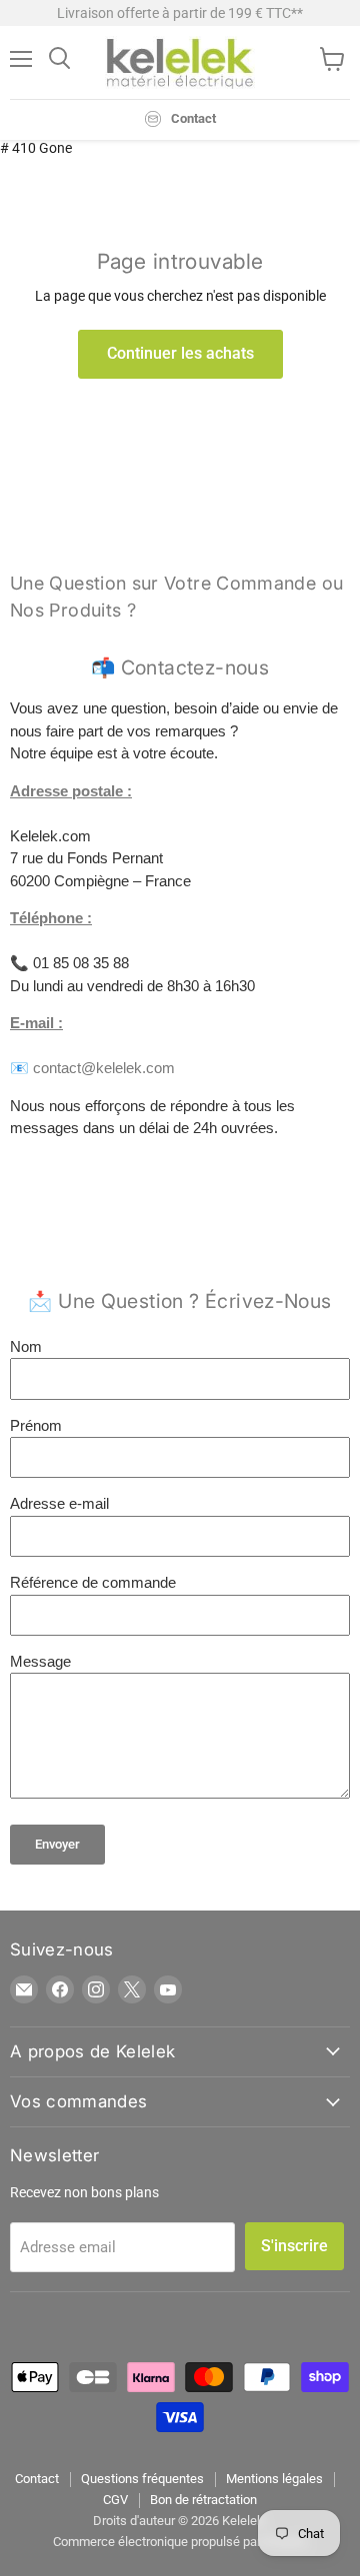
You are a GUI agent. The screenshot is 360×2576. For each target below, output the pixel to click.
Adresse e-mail (59, 1503)
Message (40, 1661)
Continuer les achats (180, 353)
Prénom (36, 1425)
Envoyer (57, 1844)
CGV (115, 2500)
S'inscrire (294, 2246)
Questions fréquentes (142, 2479)
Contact (37, 2479)
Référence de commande (93, 1582)
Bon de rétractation (203, 2500)
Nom (26, 1346)
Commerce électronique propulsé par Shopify (180, 2542)
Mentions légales (274, 2479)
